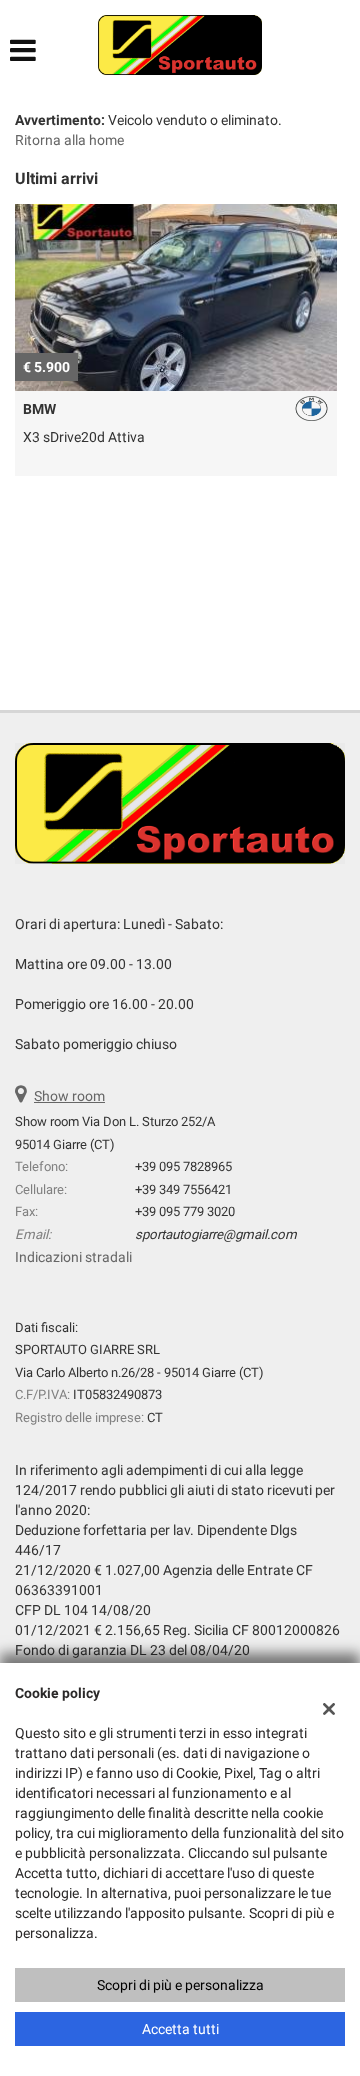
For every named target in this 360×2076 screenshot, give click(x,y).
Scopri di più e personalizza (180, 1985)
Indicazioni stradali (73, 1257)
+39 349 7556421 (183, 1189)
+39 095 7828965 (183, 1166)
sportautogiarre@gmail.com (216, 1234)
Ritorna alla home (69, 140)
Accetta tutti (180, 2029)
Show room (69, 1096)
